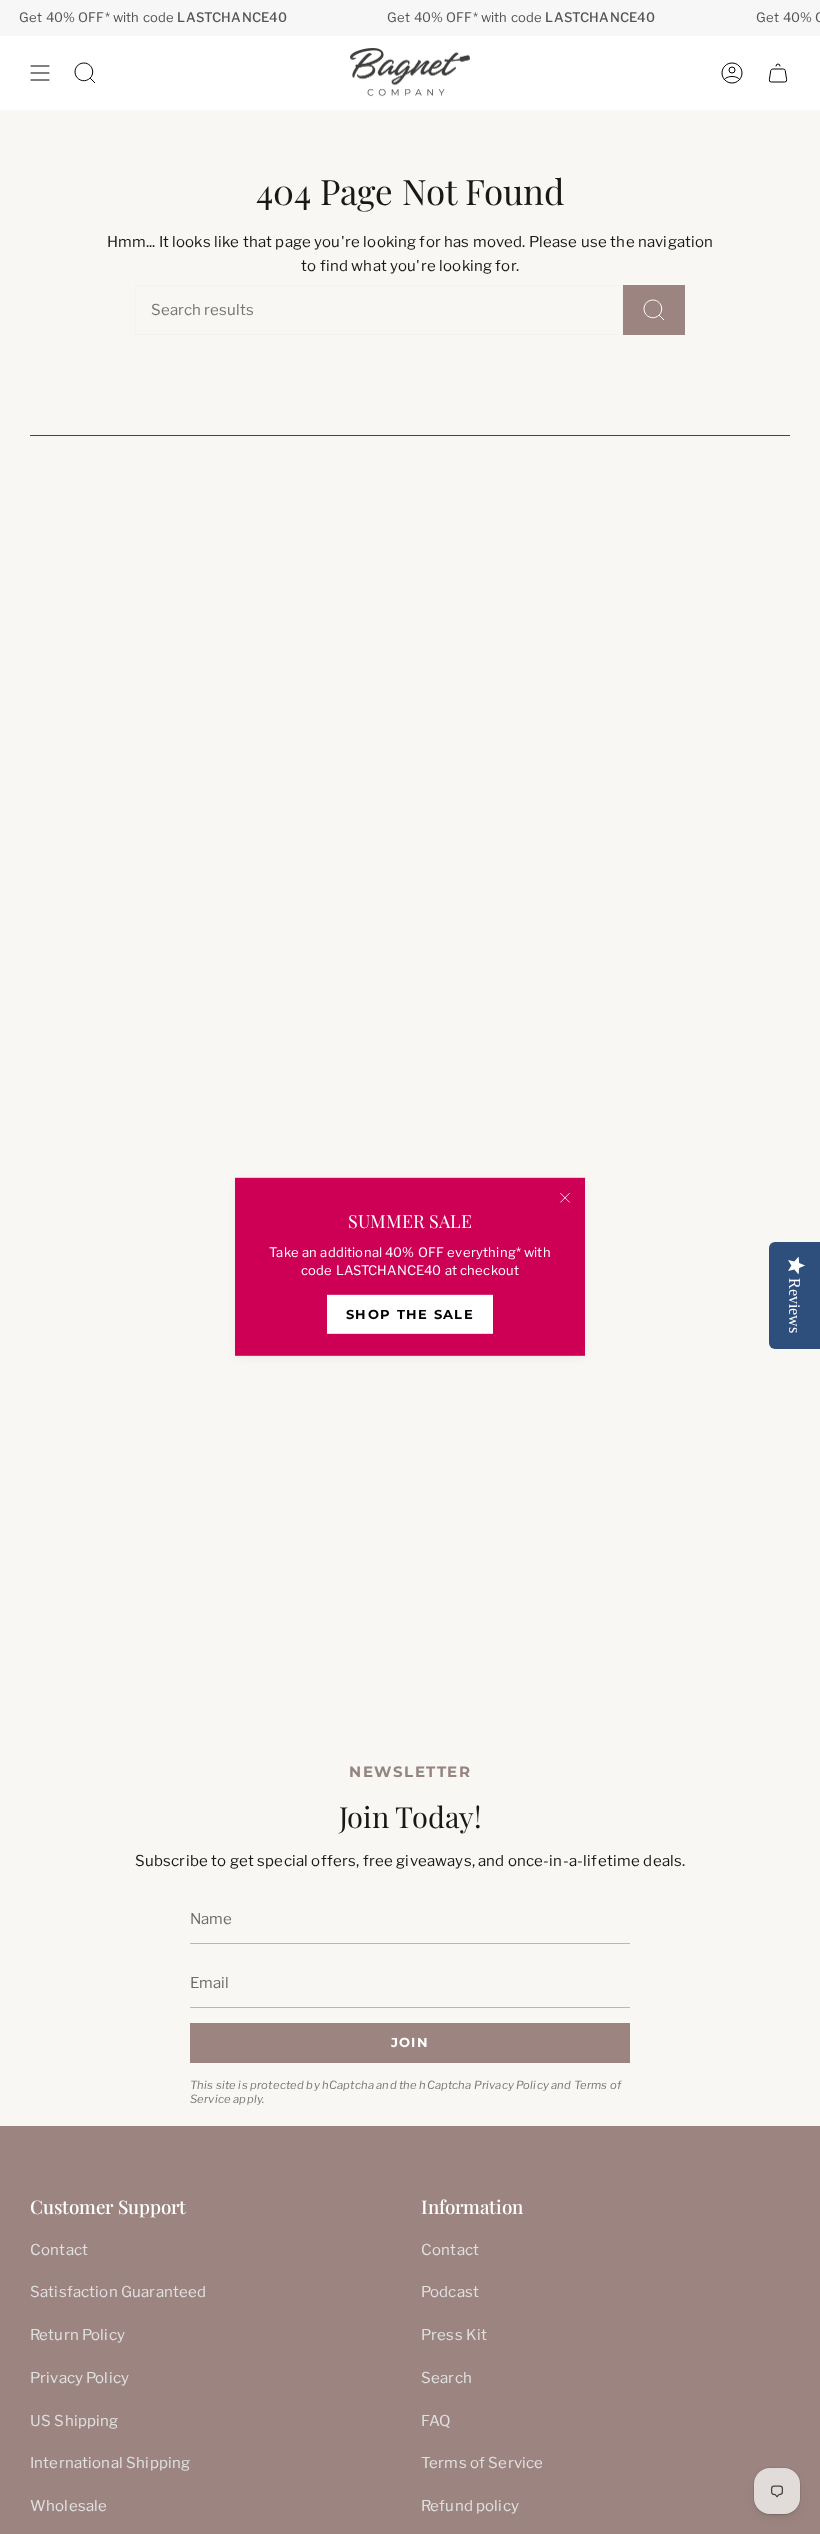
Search (446, 2378)
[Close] (565, 1198)
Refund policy (470, 2506)
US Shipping (74, 2421)
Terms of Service (482, 2463)
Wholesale (68, 2506)
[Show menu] (40, 73)
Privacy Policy (511, 2085)
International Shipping (110, 2463)
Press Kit (454, 2335)
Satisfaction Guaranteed (118, 2292)
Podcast (450, 2292)
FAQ (435, 2421)
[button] (85, 73)
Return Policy (77, 2335)
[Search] (654, 310)
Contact (59, 2250)
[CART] (778, 73)
